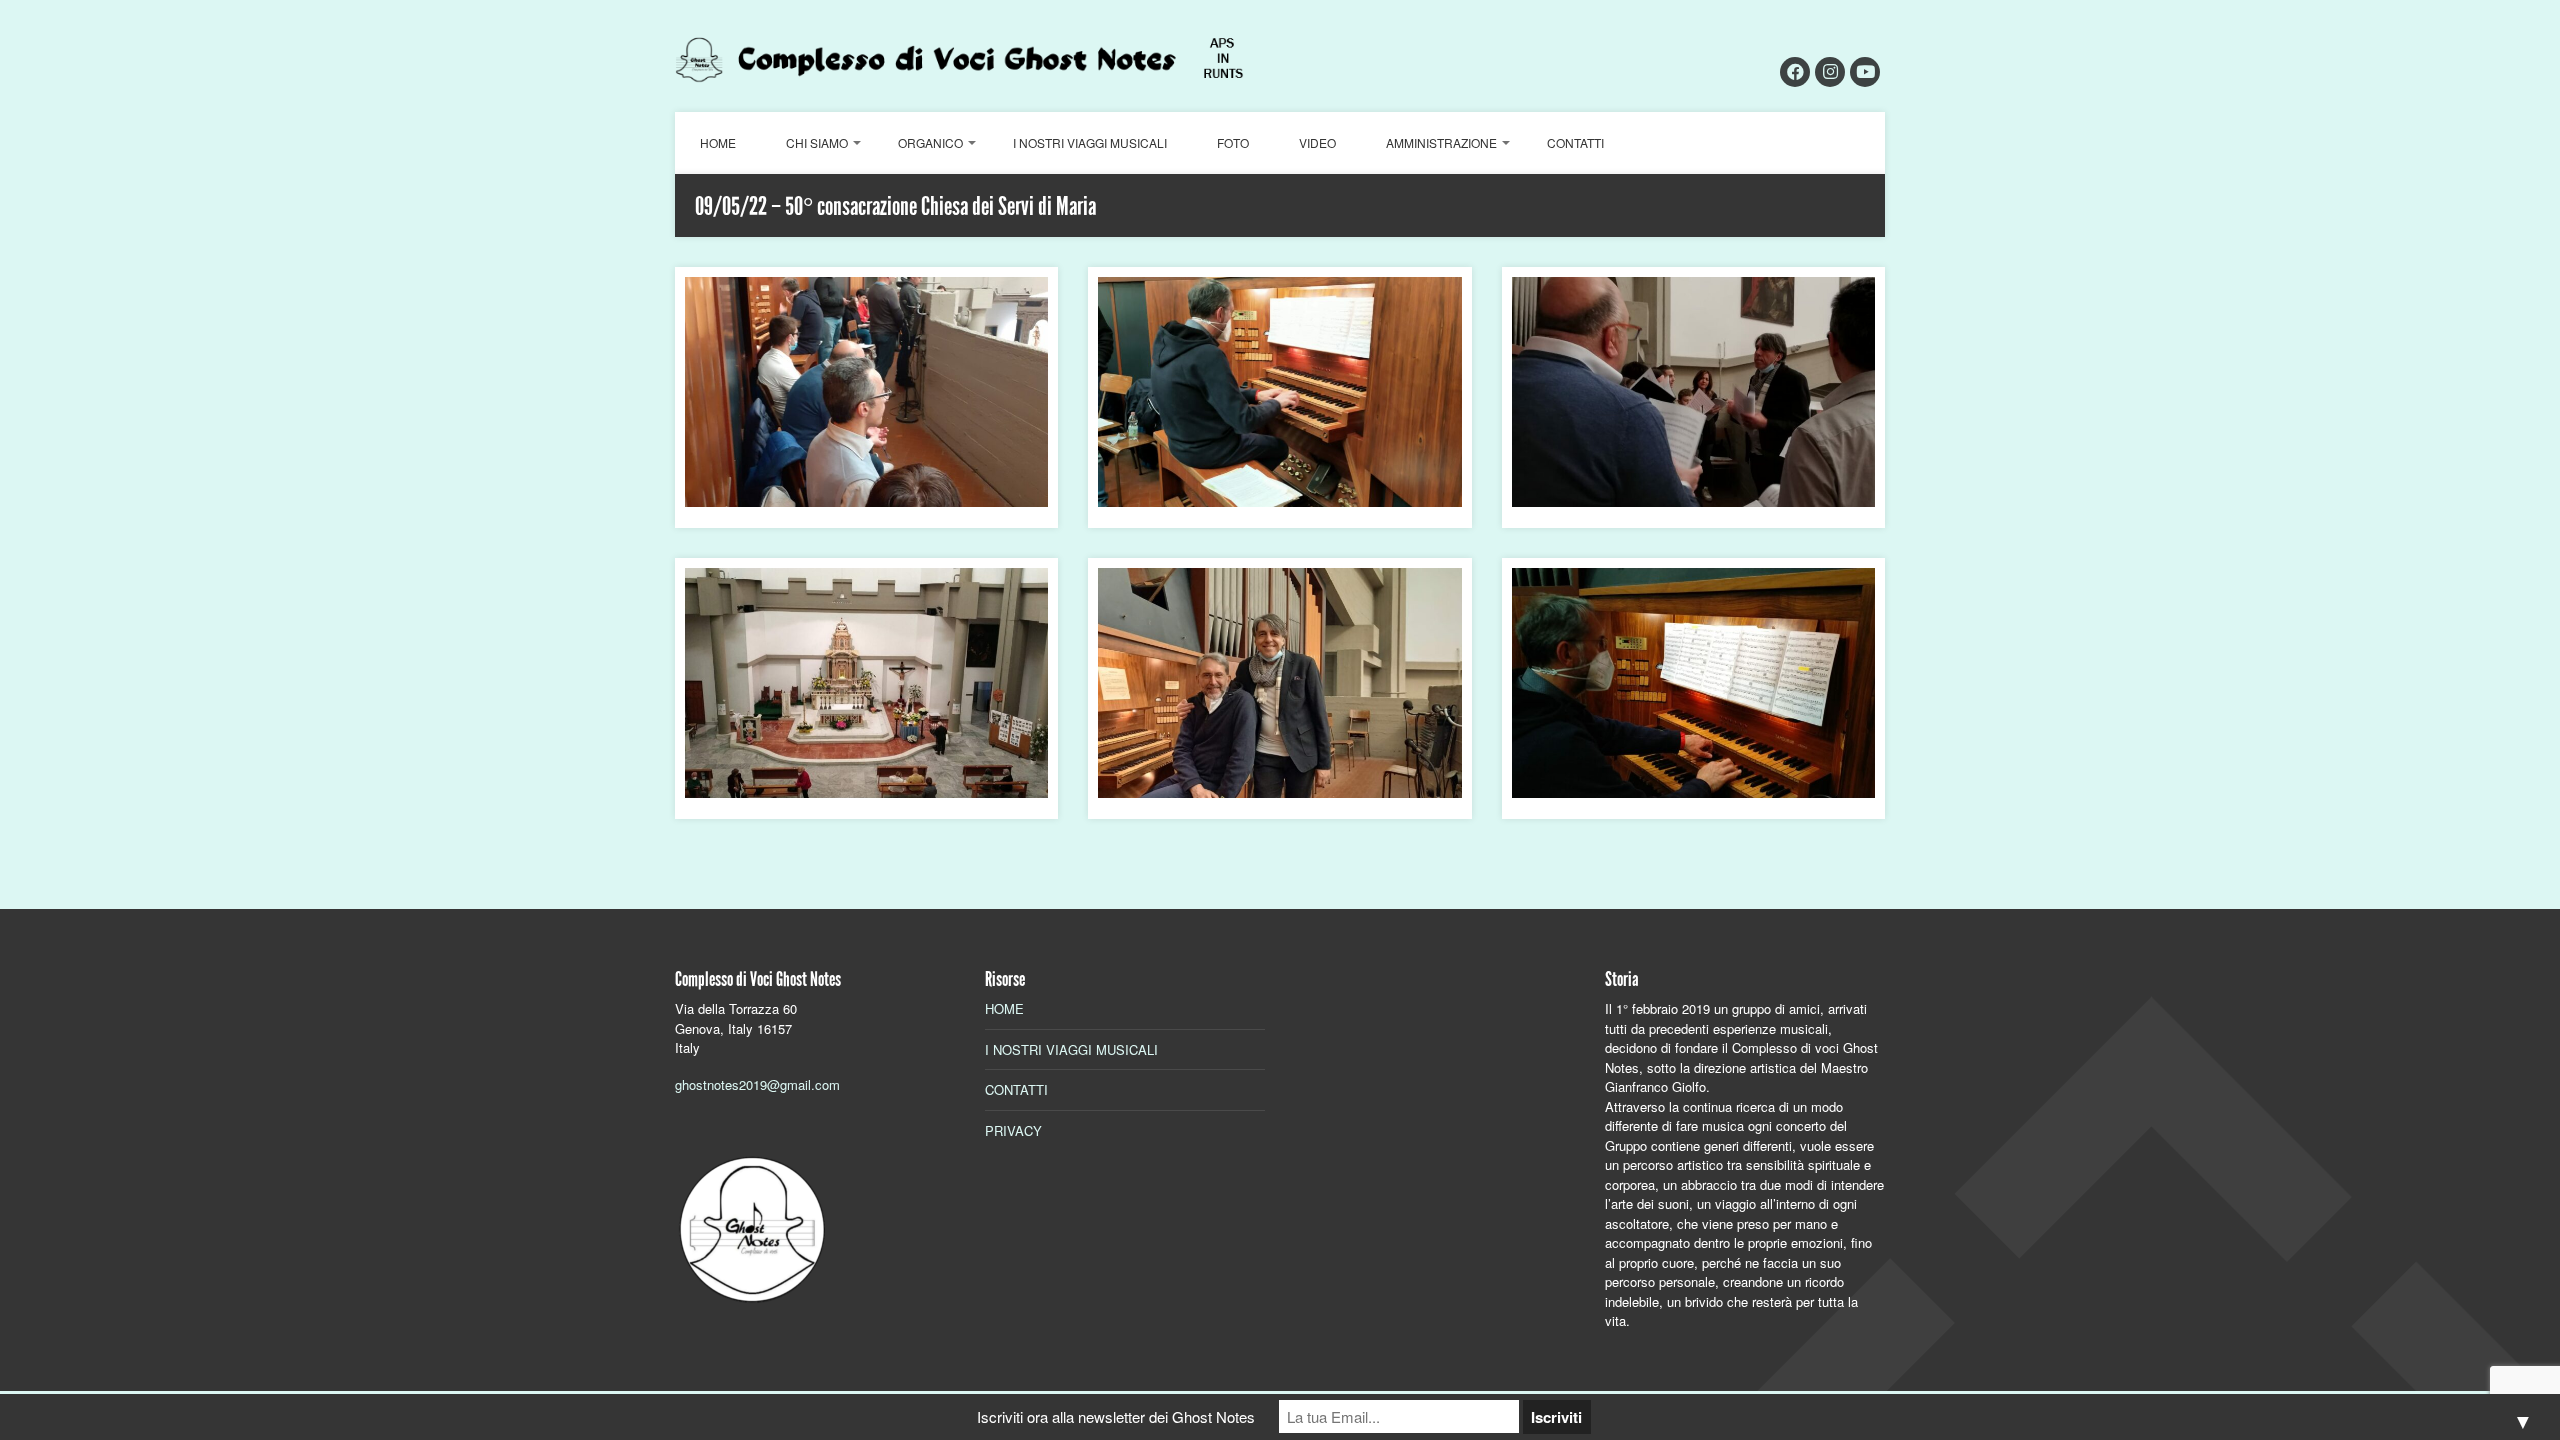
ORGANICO (930, 142)
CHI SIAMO (817, 142)
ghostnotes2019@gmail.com (757, 1084)
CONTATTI (1575, 142)
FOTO (1233, 142)
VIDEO (1317, 142)
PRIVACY (1013, 1130)
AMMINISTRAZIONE (1441, 142)
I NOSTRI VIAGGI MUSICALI (1090, 142)
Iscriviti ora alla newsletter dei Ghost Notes (1116, 1416)
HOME (718, 142)
